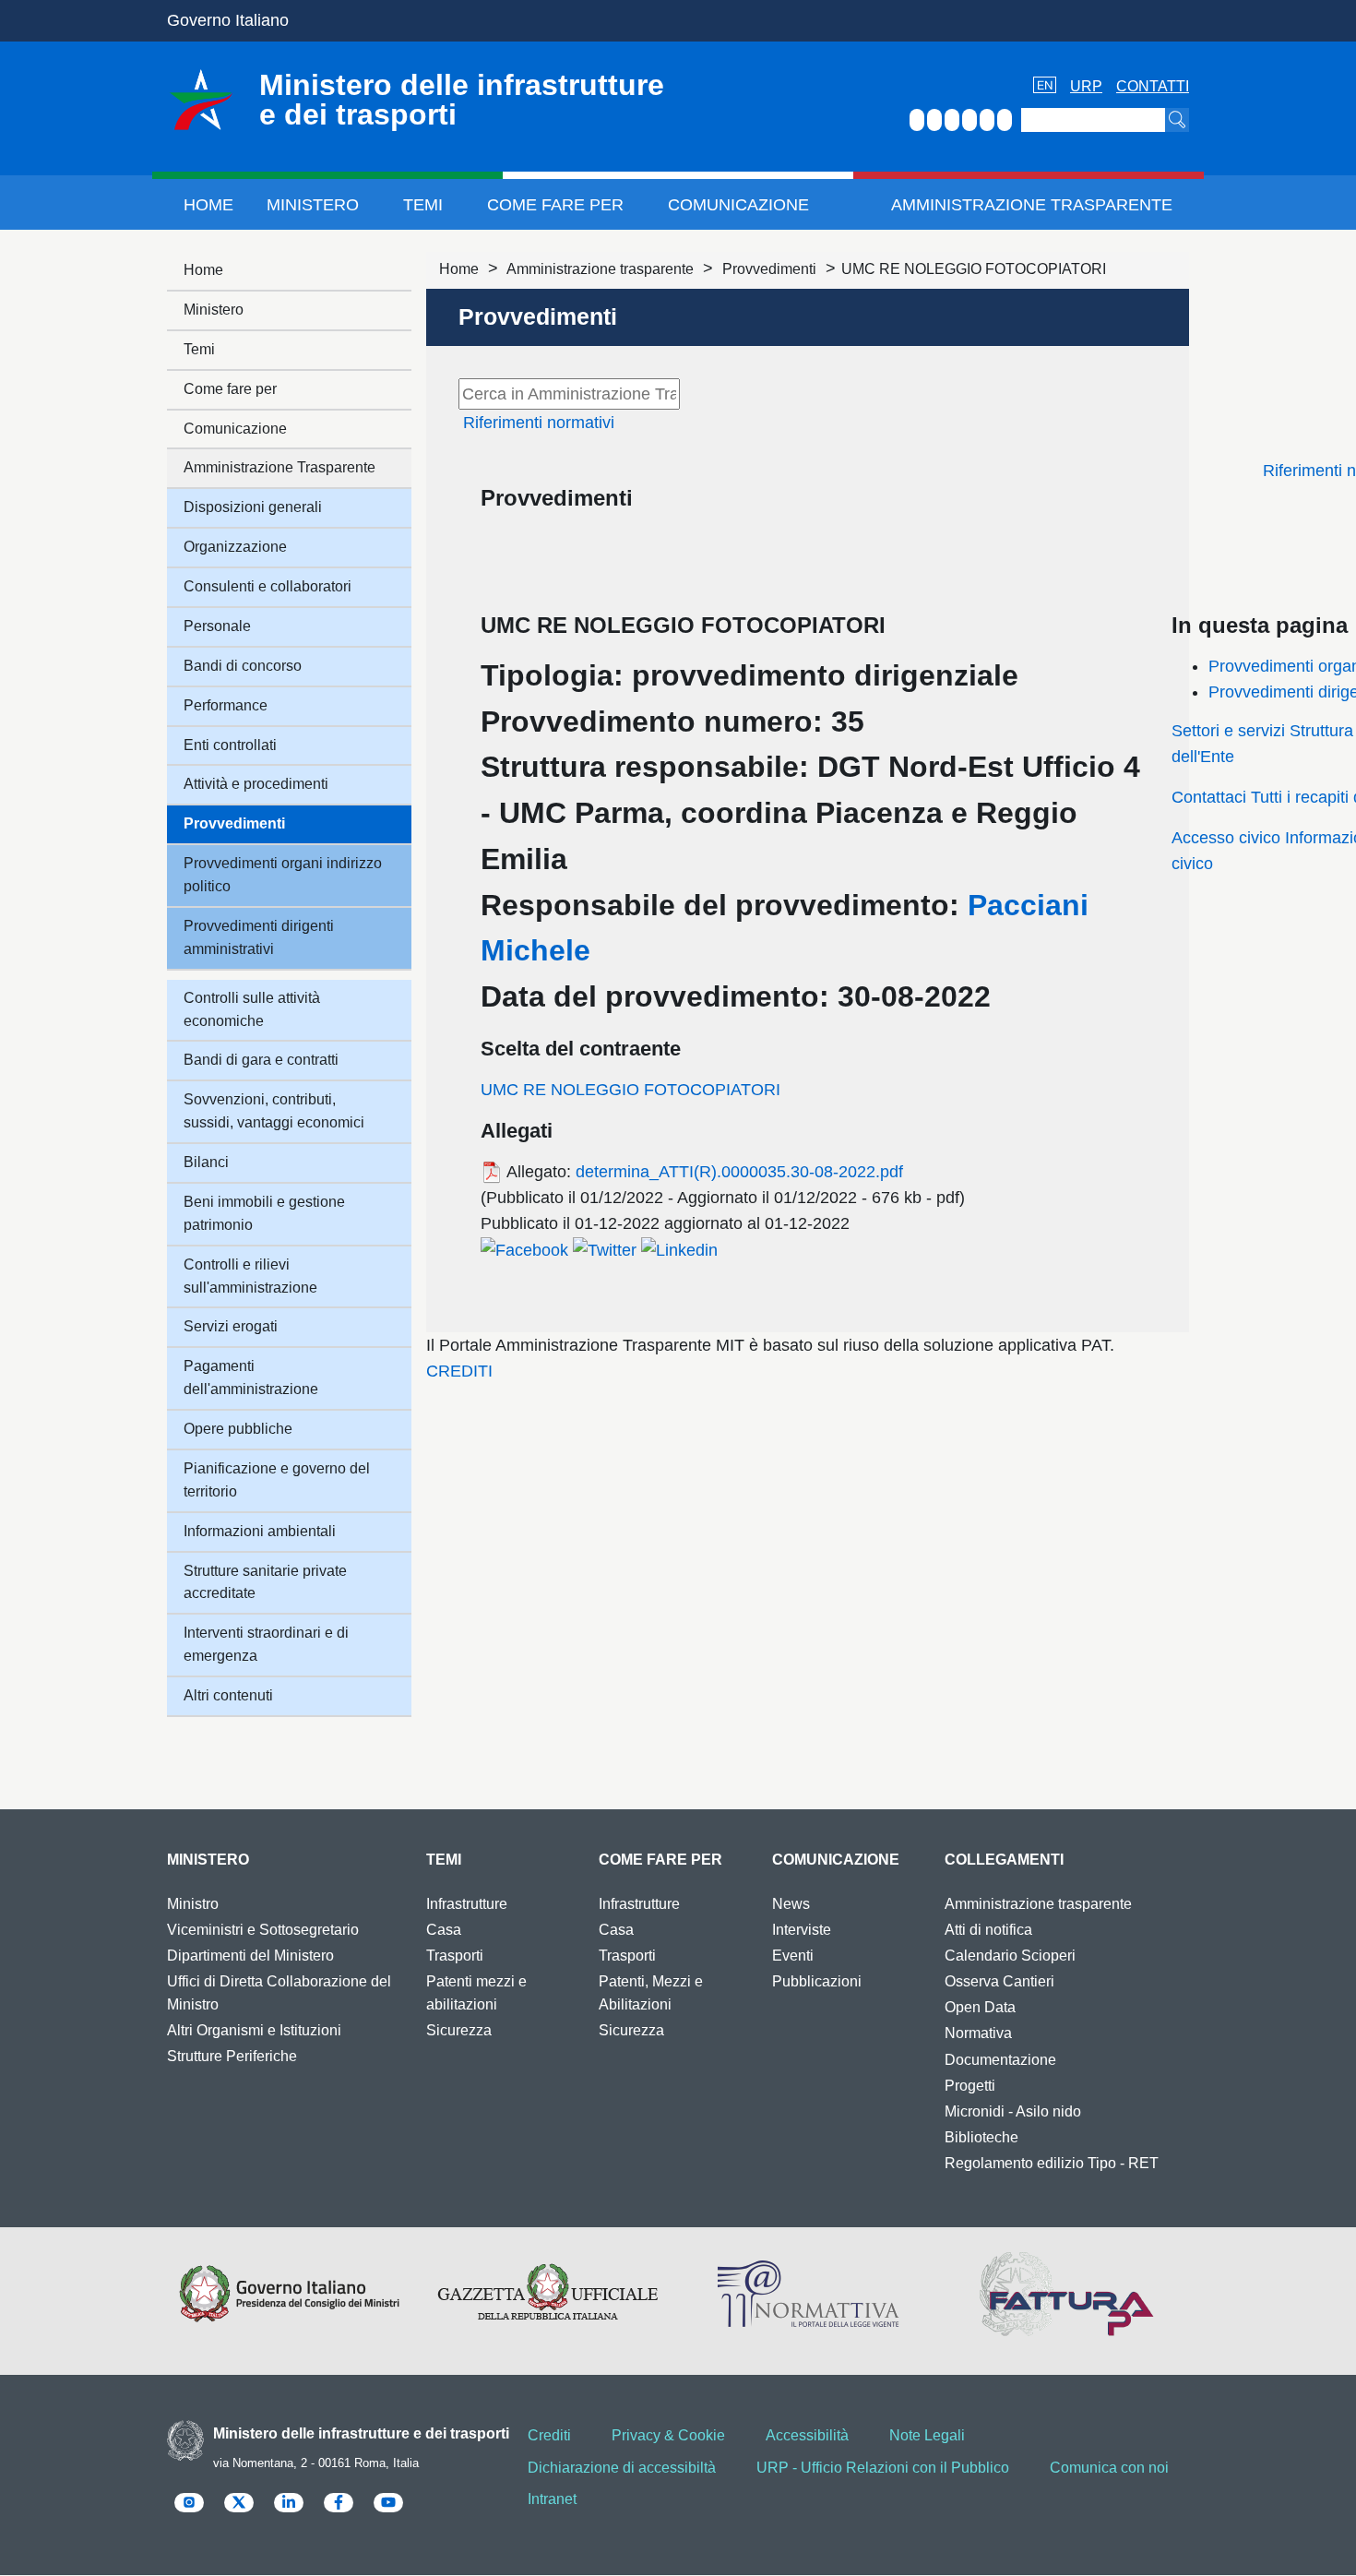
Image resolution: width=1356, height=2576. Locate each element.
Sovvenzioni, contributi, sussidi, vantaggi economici (274, 1111)
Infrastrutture (467, 1904)
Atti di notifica (988, 1930)
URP (1086, 86)
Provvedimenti (769, 269)
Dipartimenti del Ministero (250, 1956)
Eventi (793, 1956)
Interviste (802, 1930)
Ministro (193, 1904)
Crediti (549, 2435)
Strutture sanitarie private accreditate (265, 1582)
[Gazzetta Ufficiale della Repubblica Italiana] (548, 2294)
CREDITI (459, 1371)
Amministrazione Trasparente (1032, 205)
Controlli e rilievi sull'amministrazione (250, 1276)
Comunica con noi (1109, 2468)
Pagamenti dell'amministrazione (251, 1377)
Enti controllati (230, 745)
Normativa (978, 2033)
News (791, 1904)
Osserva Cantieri (999, 1981)
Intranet (552, 2499)
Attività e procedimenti (256, 784)
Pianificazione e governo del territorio (277, 1480)
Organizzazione (235, 547)
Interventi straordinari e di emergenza (266, 1644)
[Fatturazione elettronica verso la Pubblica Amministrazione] (1067, 2294)
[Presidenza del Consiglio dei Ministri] (289, 2294)
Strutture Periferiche (232, 2056)
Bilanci (206, 1162)
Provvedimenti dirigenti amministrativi (259, 937)
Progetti (970, 2086)
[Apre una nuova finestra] (524, 1249)
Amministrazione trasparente (600, 269)
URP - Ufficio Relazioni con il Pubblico (883, 2468)
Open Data (980, 2007)
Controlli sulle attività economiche (252, 1009)
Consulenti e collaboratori (268, 586)
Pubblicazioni (817, 1981)
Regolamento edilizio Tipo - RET (1052, 2163)
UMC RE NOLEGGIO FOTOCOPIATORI (630, 1090)
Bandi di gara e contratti (261, 1060)
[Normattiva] (808, 2294)
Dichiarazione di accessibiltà (622, 2468)
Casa (444, 1930)
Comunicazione (738, 205)
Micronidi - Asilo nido (1013, 2111)
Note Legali (927, 2435)
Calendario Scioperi (1010, 1956)
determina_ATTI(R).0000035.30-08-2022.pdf (739, 1172)
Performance (226, 705)
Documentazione (1000, 2060)
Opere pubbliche (238, 1429)
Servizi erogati (231, 1326)
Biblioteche (981, 2137)
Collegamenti (1004, 1860)
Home (208, 205)
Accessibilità (807, 2435)
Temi (423, 205)
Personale (217, 626)
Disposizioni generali (253, 507)
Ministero (313, 205)
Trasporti (455, 1956)
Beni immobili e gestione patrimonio (264, 1213)
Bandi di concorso (243, 666)
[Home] (201, 100)
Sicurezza (459, 2030)
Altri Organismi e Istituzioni (254, 2030)
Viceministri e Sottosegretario (263, 1930)
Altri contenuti (228, 1695)
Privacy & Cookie (668, 2435)
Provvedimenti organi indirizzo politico (283, 875)
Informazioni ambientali (260, 1531)
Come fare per (555, 205)
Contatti (1153, 86)
